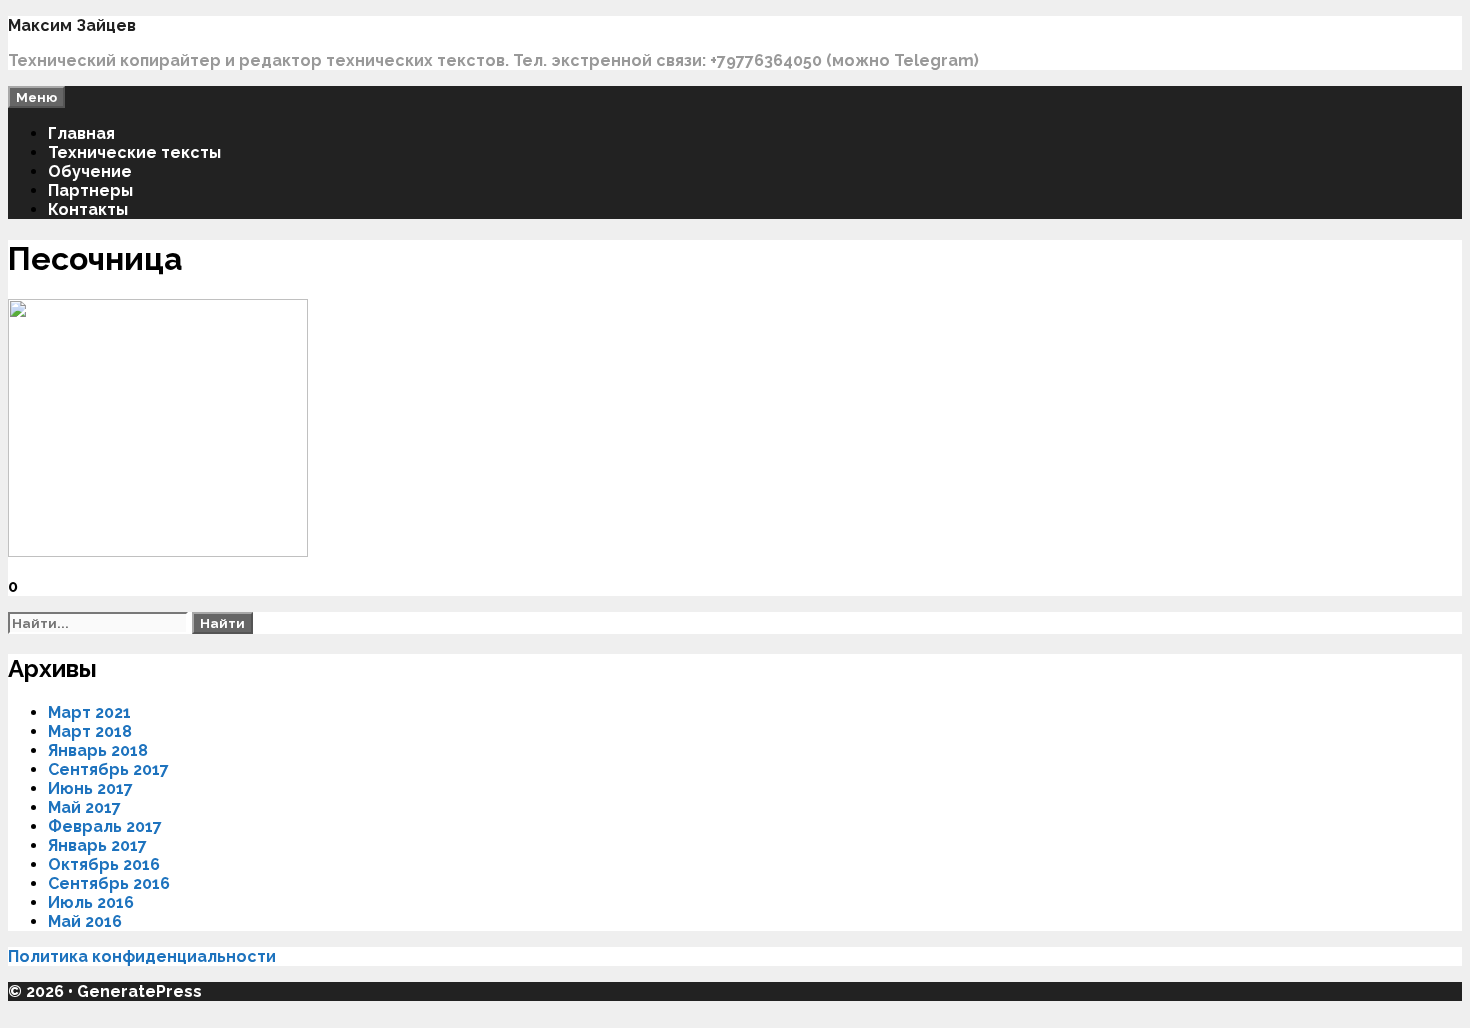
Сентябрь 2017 (108, 769)
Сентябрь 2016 (109, 883)
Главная (81, 133)
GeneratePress (139, 991)
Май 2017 (84, 807)
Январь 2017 (97, 845)
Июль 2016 (91, 902)
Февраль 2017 (105, 826)
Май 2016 (85, 921)
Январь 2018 (98, 750)
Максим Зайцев (72, 25)
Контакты (88, 209)
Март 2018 (90, 731)
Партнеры (90, 190)
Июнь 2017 (90, 788)
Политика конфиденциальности (144, 956)
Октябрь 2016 (104, 864)
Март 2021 (89, 712)
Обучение (90, 171)
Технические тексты (134, 152)
